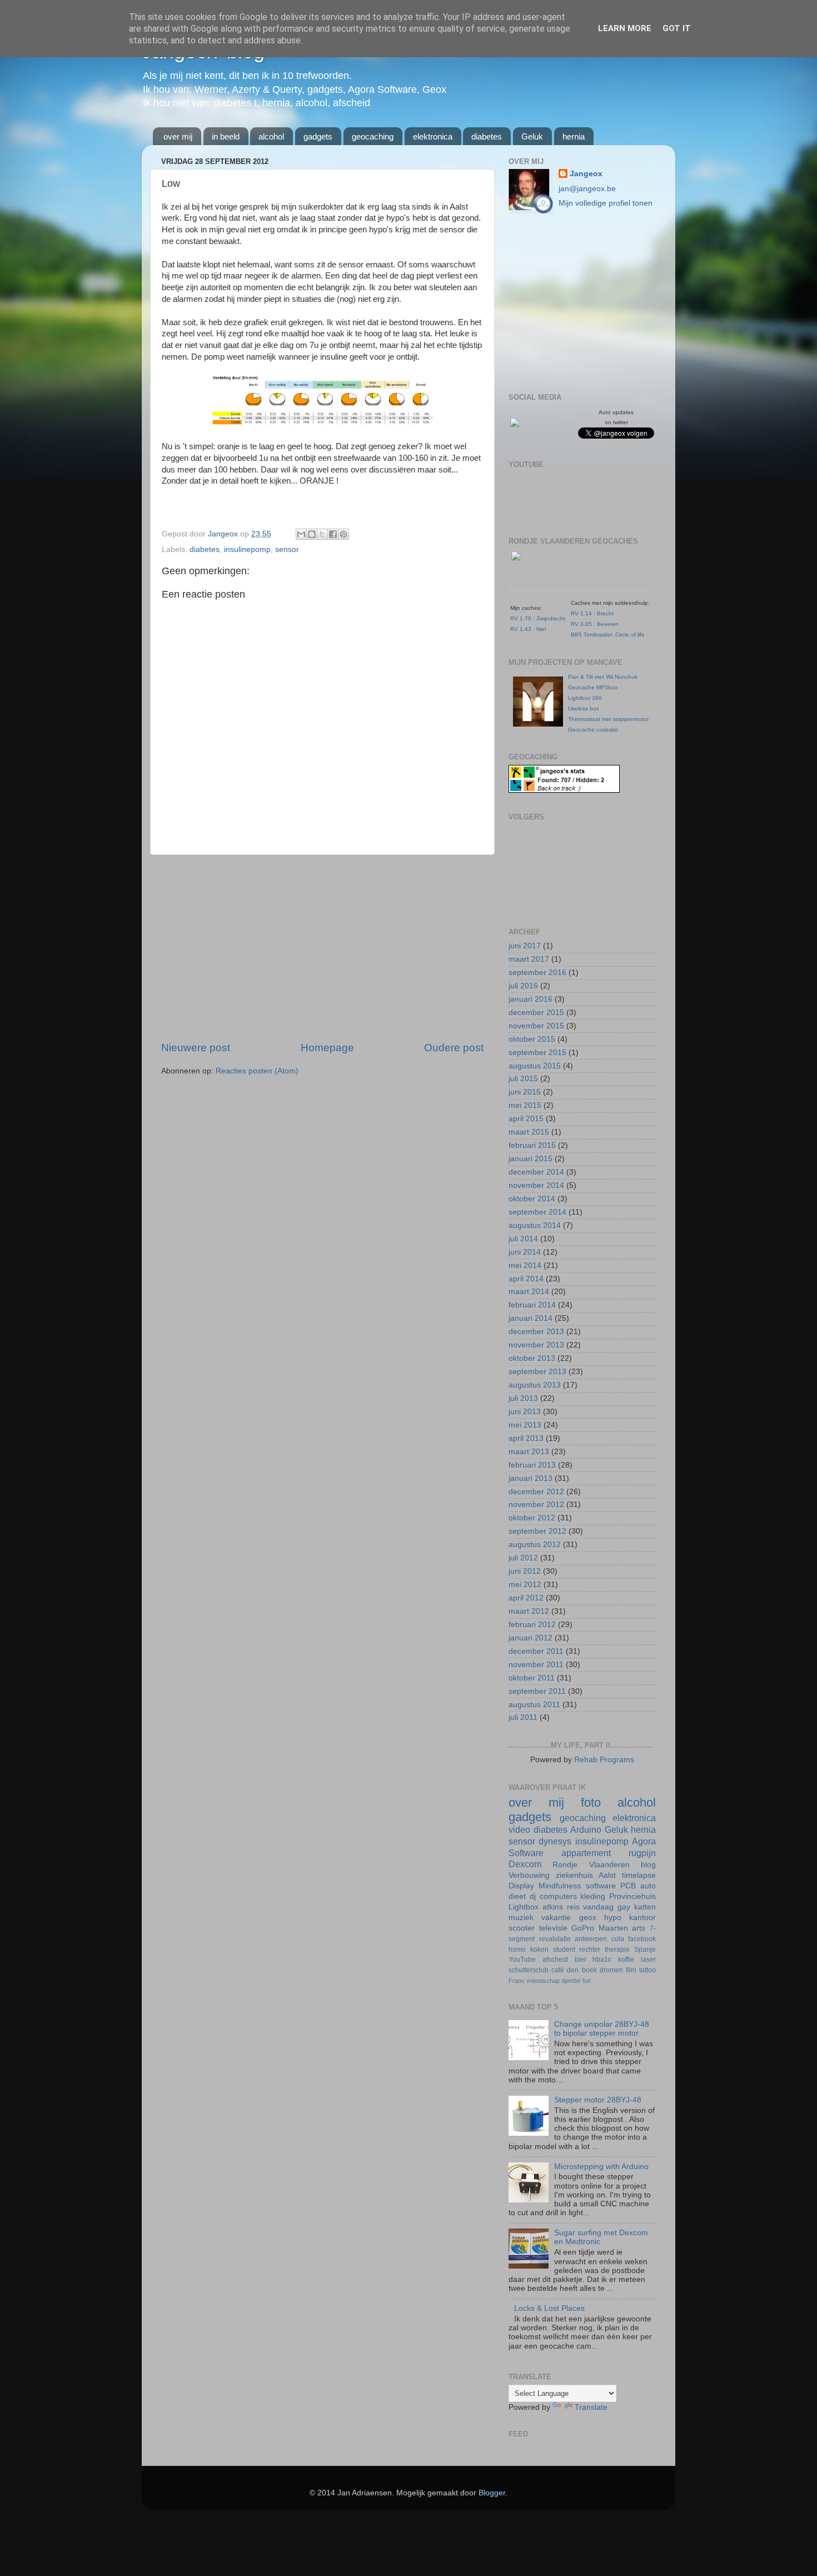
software (601, 1886)
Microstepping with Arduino (601, 2167)
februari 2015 (532, 1145)
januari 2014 (530, 1318)
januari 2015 (530, 1159)
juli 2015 (523, 1079)
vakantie (556, 1918)
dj (533, 1896)
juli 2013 (523, 1398)
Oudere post (454, 1048)
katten (645, 1907)
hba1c (602, 1960)
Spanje (645, 1950)
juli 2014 (523, 1239)
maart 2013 (529, 1452)
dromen (611, 1970)
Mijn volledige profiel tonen (606, 203)
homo (517, 1950)
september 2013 (537, 1372)
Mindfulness (560, 1886)
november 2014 (536, 1185)
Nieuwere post (196, 1048)
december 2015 (536, 1013)
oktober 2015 (532, 1039)
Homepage (327, 1048)
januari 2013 (530, 1478)
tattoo (647, 1970)
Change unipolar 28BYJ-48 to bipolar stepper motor (602, 2029)
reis (573, 1907)
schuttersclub (529, 1970)
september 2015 (537, 1053)
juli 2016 (523, 986)
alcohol (271, 136)
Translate (591, 2407)
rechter (590, 1950)
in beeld (226, 136)
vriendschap (543, 1981)
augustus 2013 (535, 1385)
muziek (521, 1918)
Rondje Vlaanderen (591, 1865)
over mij (178, 136)
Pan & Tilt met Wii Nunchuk (603, 677)
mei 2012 (525, 1585)
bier (581, 1960)
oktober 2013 (532, 1358)
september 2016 (537, 973)
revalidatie (555, 1939)
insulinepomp (247, 549)
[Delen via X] (322, 534)
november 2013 (536, 1345)
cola (618, 1939)
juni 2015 (525, 1092)
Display (521, 1886)
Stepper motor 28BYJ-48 (598, 2100)
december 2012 (536, 1492)
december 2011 (536, 1651)
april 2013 (526, 1438)
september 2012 (537, 1531)
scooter (522, 1928)
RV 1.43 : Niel (528, 629)
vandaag (598, 1907)
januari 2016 (530, 999)
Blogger (492, 2493)
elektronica (433, 136)
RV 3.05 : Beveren (595, 624)
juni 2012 (525, 1571)
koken (539, 1950)
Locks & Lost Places (549, 2308)
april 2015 (526, 1119)
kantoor (642, 1918)
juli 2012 (523, 1558)
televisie (553, 1928)
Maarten (613, 1928)
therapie (617, 1950)
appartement (586, 1853)
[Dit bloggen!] (312, 534)
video (519, 1829)
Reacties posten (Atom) (257, 1071)
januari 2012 (530, 1638)
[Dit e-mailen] (301, 534)
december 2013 (536, 1332)
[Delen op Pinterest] (343, 534)
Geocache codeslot (593, 730)
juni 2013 (525, 1412)
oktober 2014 (532, 1199)
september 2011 (537, 1691)
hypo (613, 1918)
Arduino (586, 1829)
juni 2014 (525, 1252)
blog (648, 1865)
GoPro (583, 1928)
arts (639, 1928)
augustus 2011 (534, 1705)
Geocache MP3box (593, 687)
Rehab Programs (604, 1760)
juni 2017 (525, 946)
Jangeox (224, 534)
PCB (628, 1886)
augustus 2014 (535, 1225)
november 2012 (536, 1505)
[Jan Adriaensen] (515, 424)
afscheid (555, 1960)
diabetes (487, 136)
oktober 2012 (532, 1518)
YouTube (522, 1960)
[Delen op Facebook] (333, 534)
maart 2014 (529, 1292)
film (631, 1970)
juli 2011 (523, 1717)
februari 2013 (532, 1465)
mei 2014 (525, 1265)
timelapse (639, 1875)
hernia (574, 136)
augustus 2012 (535, 1545)
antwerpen (591, 1939)
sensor (287, 549)
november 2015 (536, 1026)
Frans (517, 1981)
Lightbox (524, 1907)
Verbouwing (529, 1875)
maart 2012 (529, 1611)
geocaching (373, 136)
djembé (571, 1981)
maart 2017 (529, 959)
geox (588, 1918)
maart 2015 (529, 1132)
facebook (642, 1939)
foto (591, 1802)
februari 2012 (532, 1625)
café (558, 1970)
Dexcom (525, 1864)
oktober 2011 (532, 1678)
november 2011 (536, 1665)
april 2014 (526, 1279)
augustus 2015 (535, 1066)
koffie (626, 1960)
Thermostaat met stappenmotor (608, 719)
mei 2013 (525, 1425)
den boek (582, 1970)
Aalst (607, 1875)
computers (558, 1896)
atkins (553, 1907)
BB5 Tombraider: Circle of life (608, 635)
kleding (593, 1896)
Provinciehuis (632, 1896)
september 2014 (537, 1212)
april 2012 (526, 1598)
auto (648, 1886)
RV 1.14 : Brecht (592, 613)
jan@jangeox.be (587, 189)
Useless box (584, 708)
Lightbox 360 (585, 698)
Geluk (532, 136)
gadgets (318, 136)
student (564, 1950)
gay (624, 1907)
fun (587, 1981)
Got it (677, 28)
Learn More (625, 28)
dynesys (555, 1841)
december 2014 (536, 1172)
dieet (517, 1896)
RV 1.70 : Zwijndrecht (538, 618)
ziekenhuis (574, 1875)
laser (648, 1960)
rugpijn (642, 1853)
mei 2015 (525, 1105)
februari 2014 (532, 1305)
